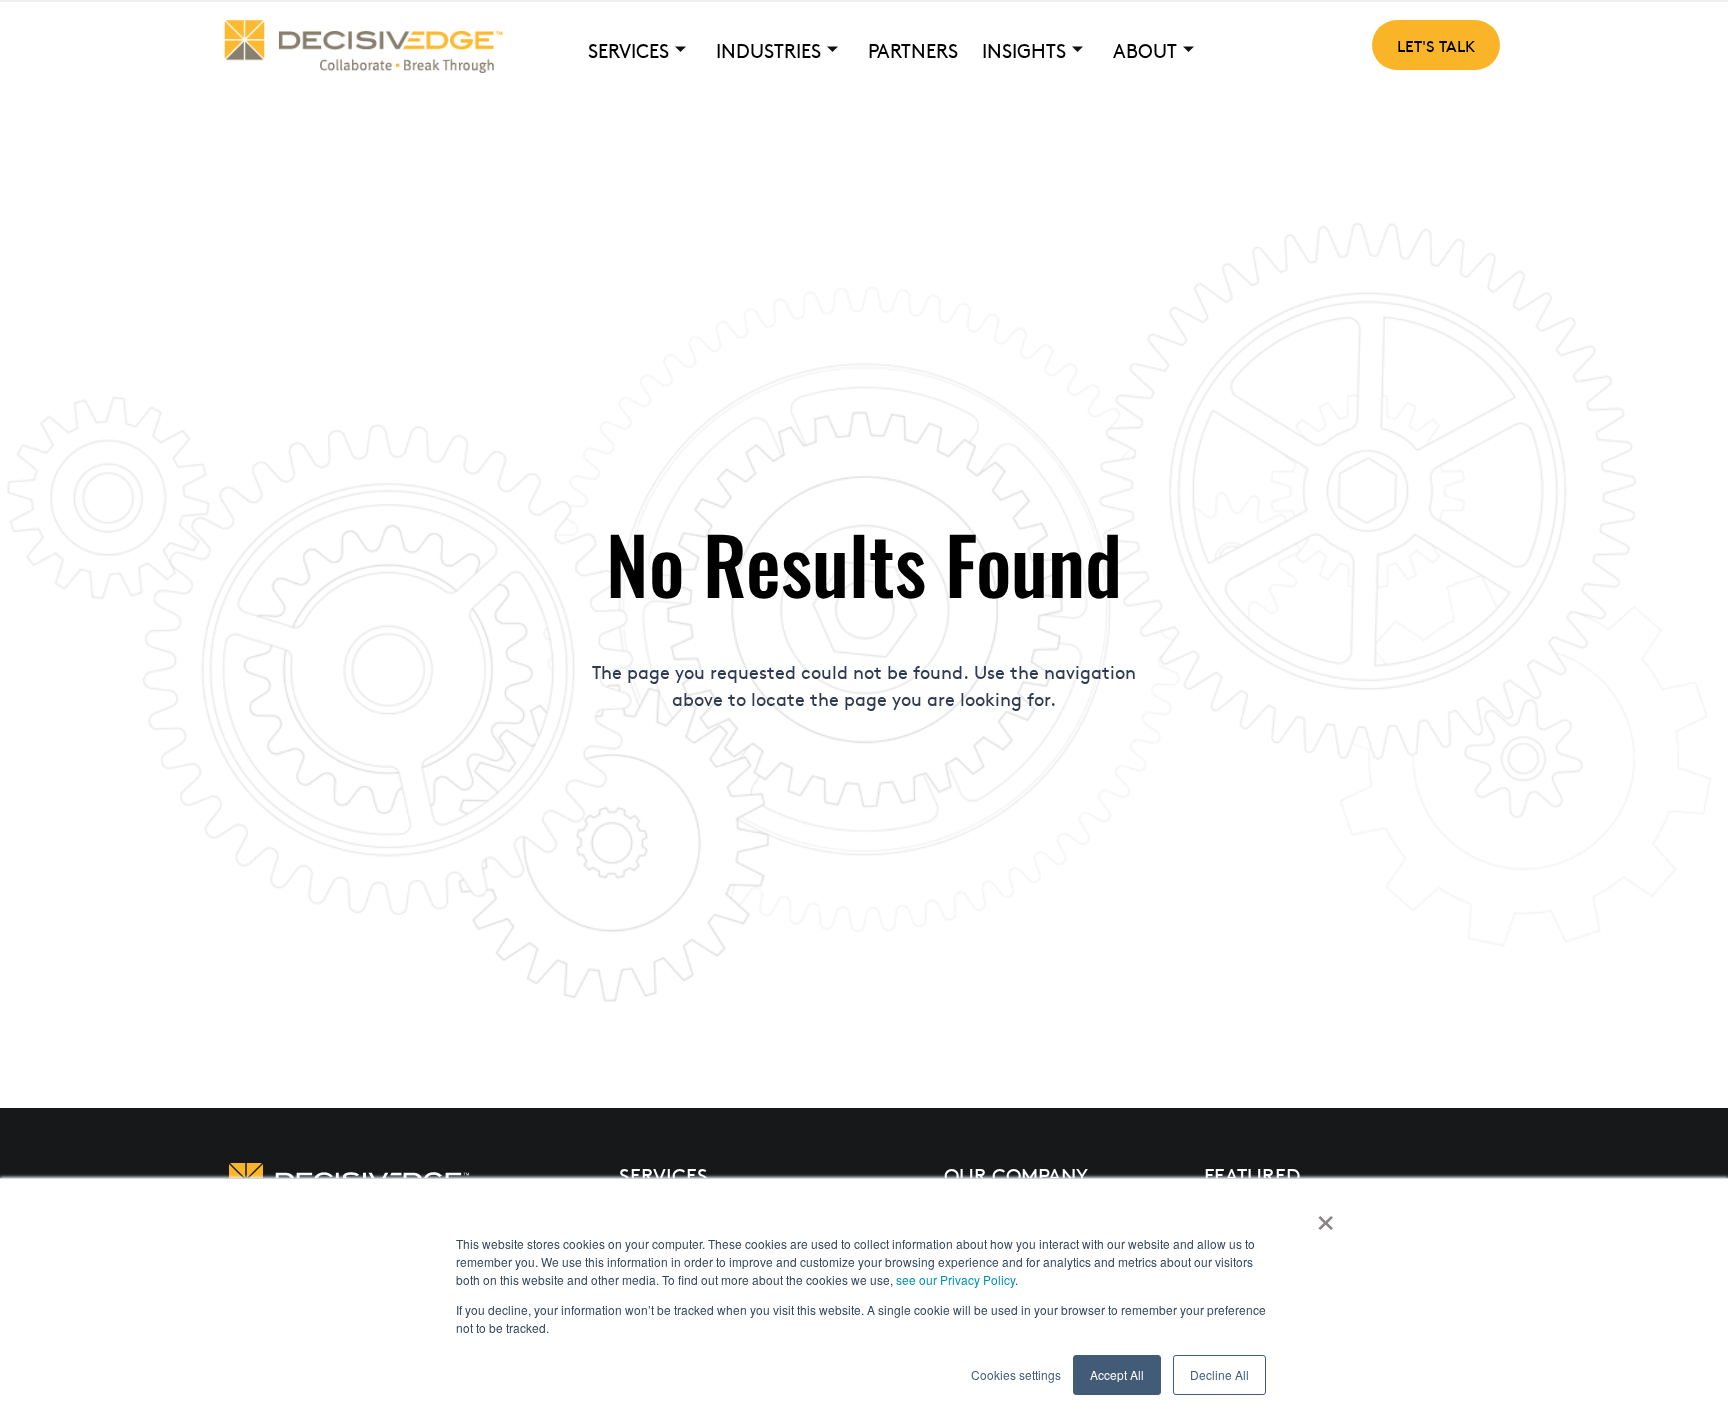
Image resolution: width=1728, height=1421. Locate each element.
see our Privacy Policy (955, 1279)
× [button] (1325, 1216)
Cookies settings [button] (1016, 1374)
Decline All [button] (1219, 1374)
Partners (913, 50)
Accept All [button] (1117, 1374)
